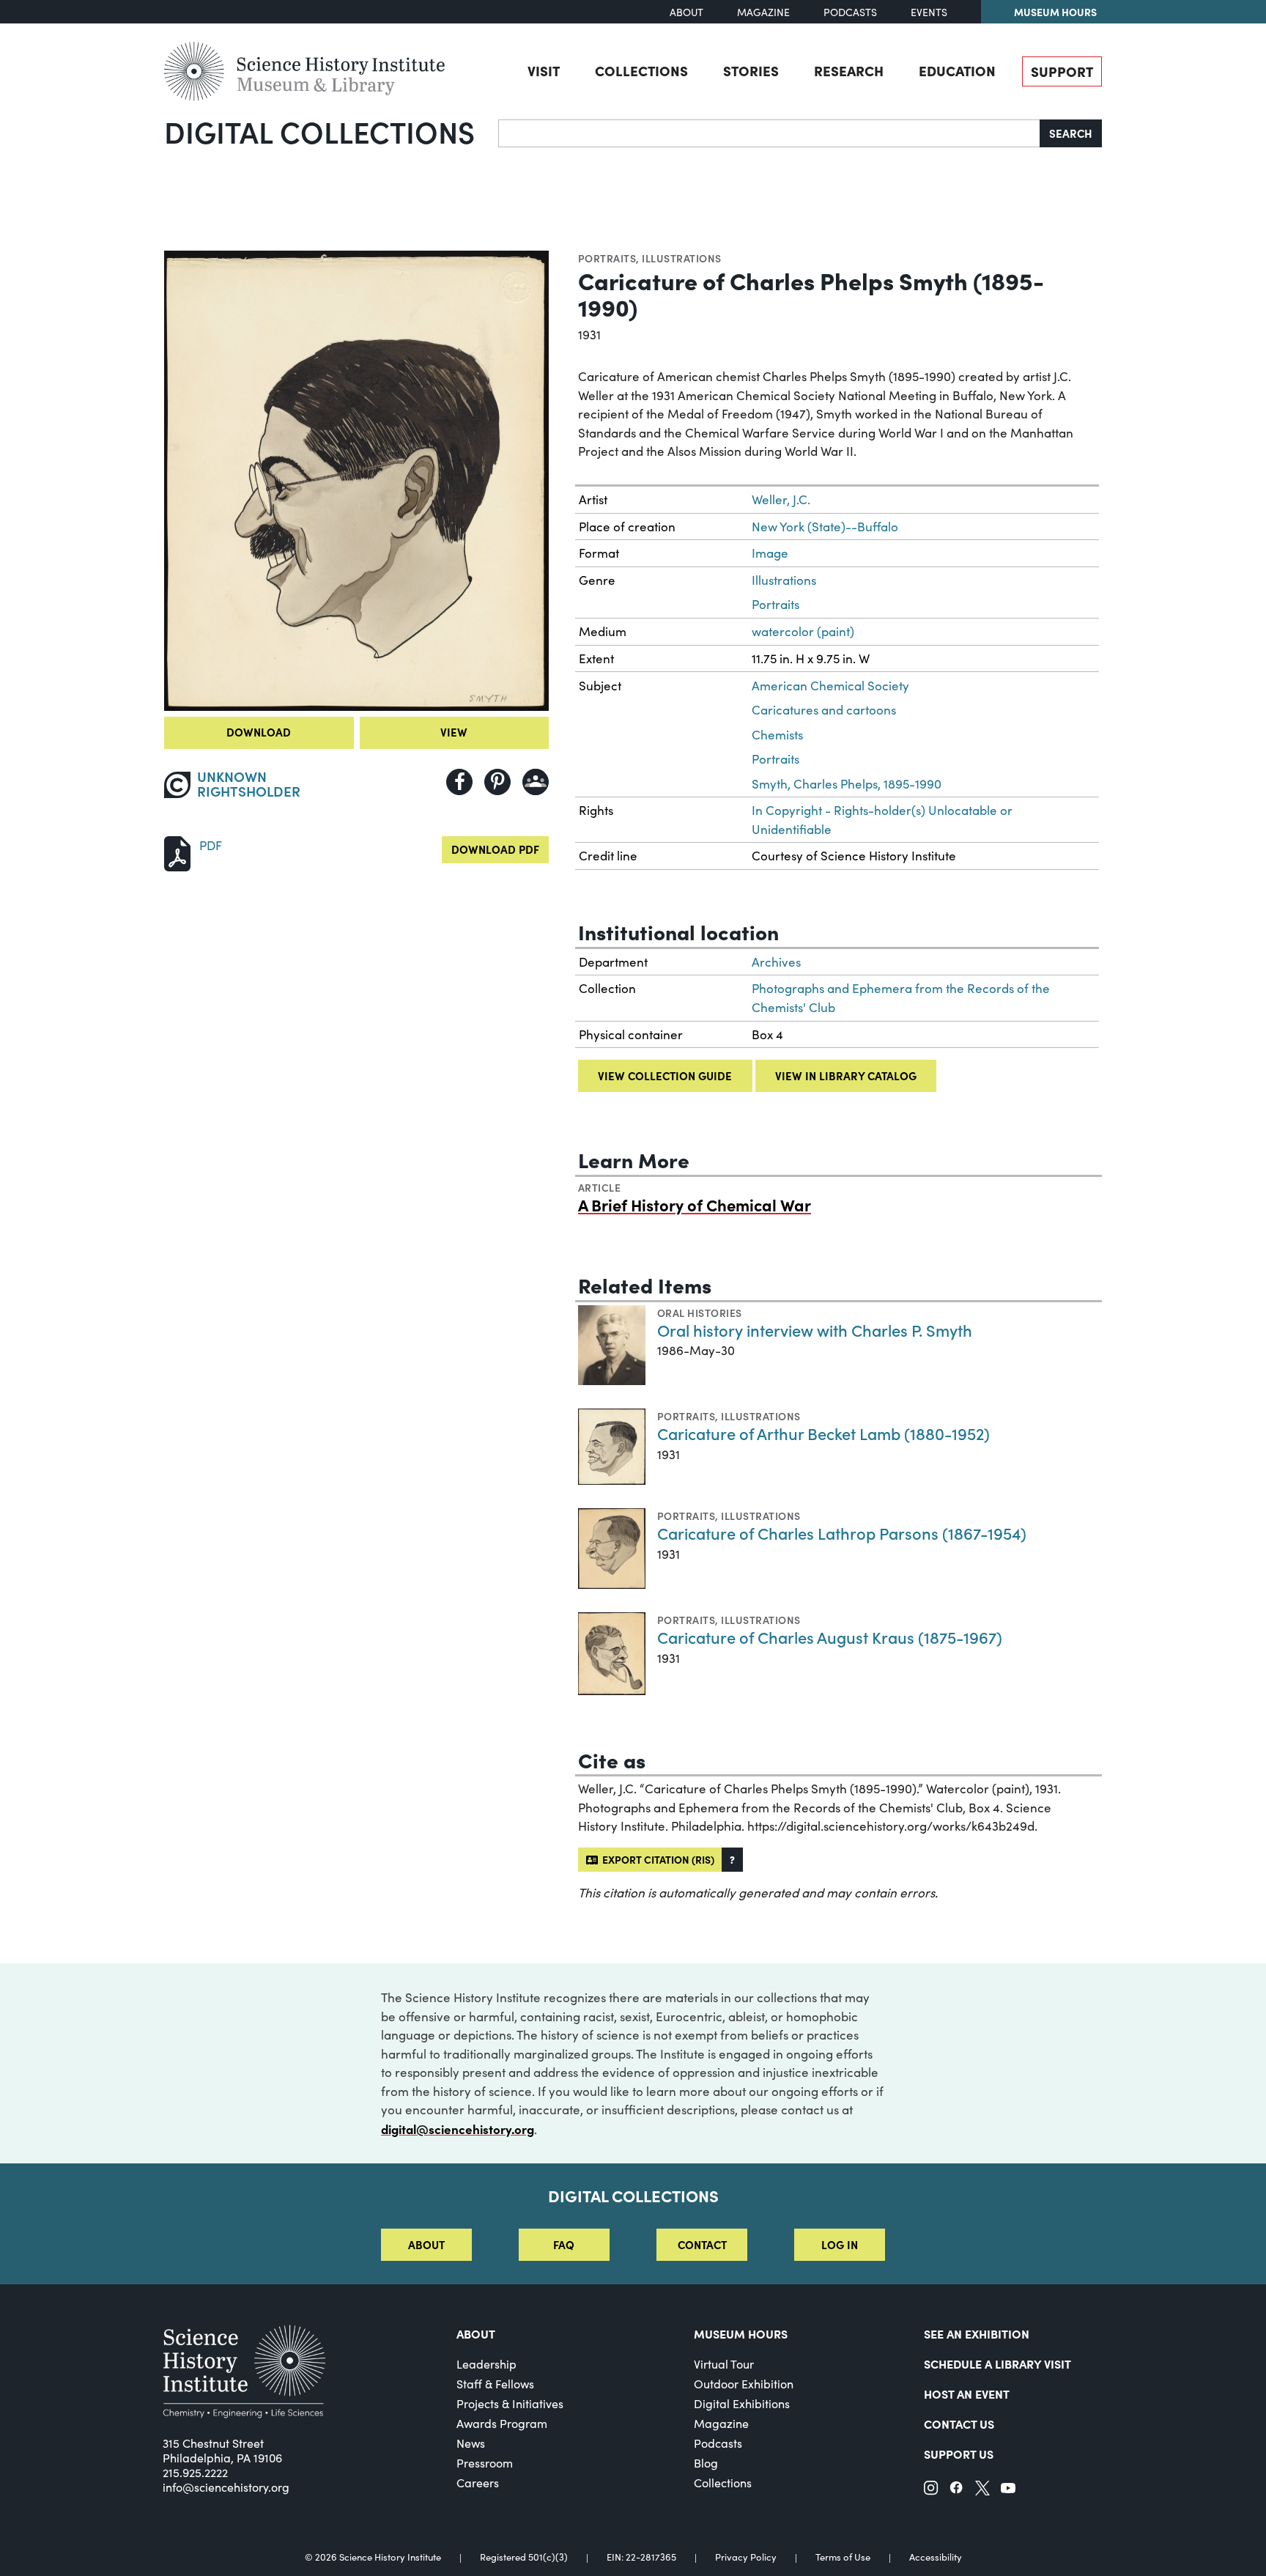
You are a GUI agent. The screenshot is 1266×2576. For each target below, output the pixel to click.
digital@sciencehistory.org (458, 2129)
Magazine (763, 12)
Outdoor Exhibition (744, 2384)
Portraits (607, 258)
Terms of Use (843, 2557)
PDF (211, 845)
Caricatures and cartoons (824, 710)
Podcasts (850, 12)
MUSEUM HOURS (741, 2333)
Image (770, 553)
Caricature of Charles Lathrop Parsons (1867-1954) (842, 1533)
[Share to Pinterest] (497, 782)
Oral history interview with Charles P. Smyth (815, 1330)
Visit (544, 70)
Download (259, 732)
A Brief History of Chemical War (695, 1204)
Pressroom (485, 2463)
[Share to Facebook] (459, 782)
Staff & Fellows (495, 2384)
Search (1071, 133)
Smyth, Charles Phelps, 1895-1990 (847, 784)
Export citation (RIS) (656, 1859)
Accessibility (936, 2557)
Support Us (959, 2454)
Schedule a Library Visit (997, 2363)
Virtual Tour (724, 2364)
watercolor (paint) (803, 631)
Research (849, 70)
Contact (702, 2244)
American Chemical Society (830, 686)
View (454, 732)
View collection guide (665, 1075)
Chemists (777, 735)
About (686, 12)
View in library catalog (846, 1075)
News (471, 2443)
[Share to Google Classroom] (536, 782)
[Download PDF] (177, 852)
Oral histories (700, 1313)
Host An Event (967, 2394)
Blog (706, 2463)
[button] (732, 1860)
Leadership (486, 2364)
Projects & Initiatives (510, 2403)
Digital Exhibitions (742, 2403)
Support (1062, 71)
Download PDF (495, 849)
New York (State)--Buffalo (825, 527)
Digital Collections (319, 131)
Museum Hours (1055, 12)
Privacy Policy (746, 2557)
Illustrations (681, 258)
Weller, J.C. (781, 499)
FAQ (564, 2244)
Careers (478, 2483)
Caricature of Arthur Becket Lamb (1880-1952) (823, 1433)
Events (929, 12)
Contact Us (959, 2424)
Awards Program (502, 2423)
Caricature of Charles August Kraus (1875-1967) (830, 1637)
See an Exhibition (977, 2333)
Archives (776, 962)
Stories (751, 70)
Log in (840, 2244)
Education (957, 70)
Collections (641, 70)
